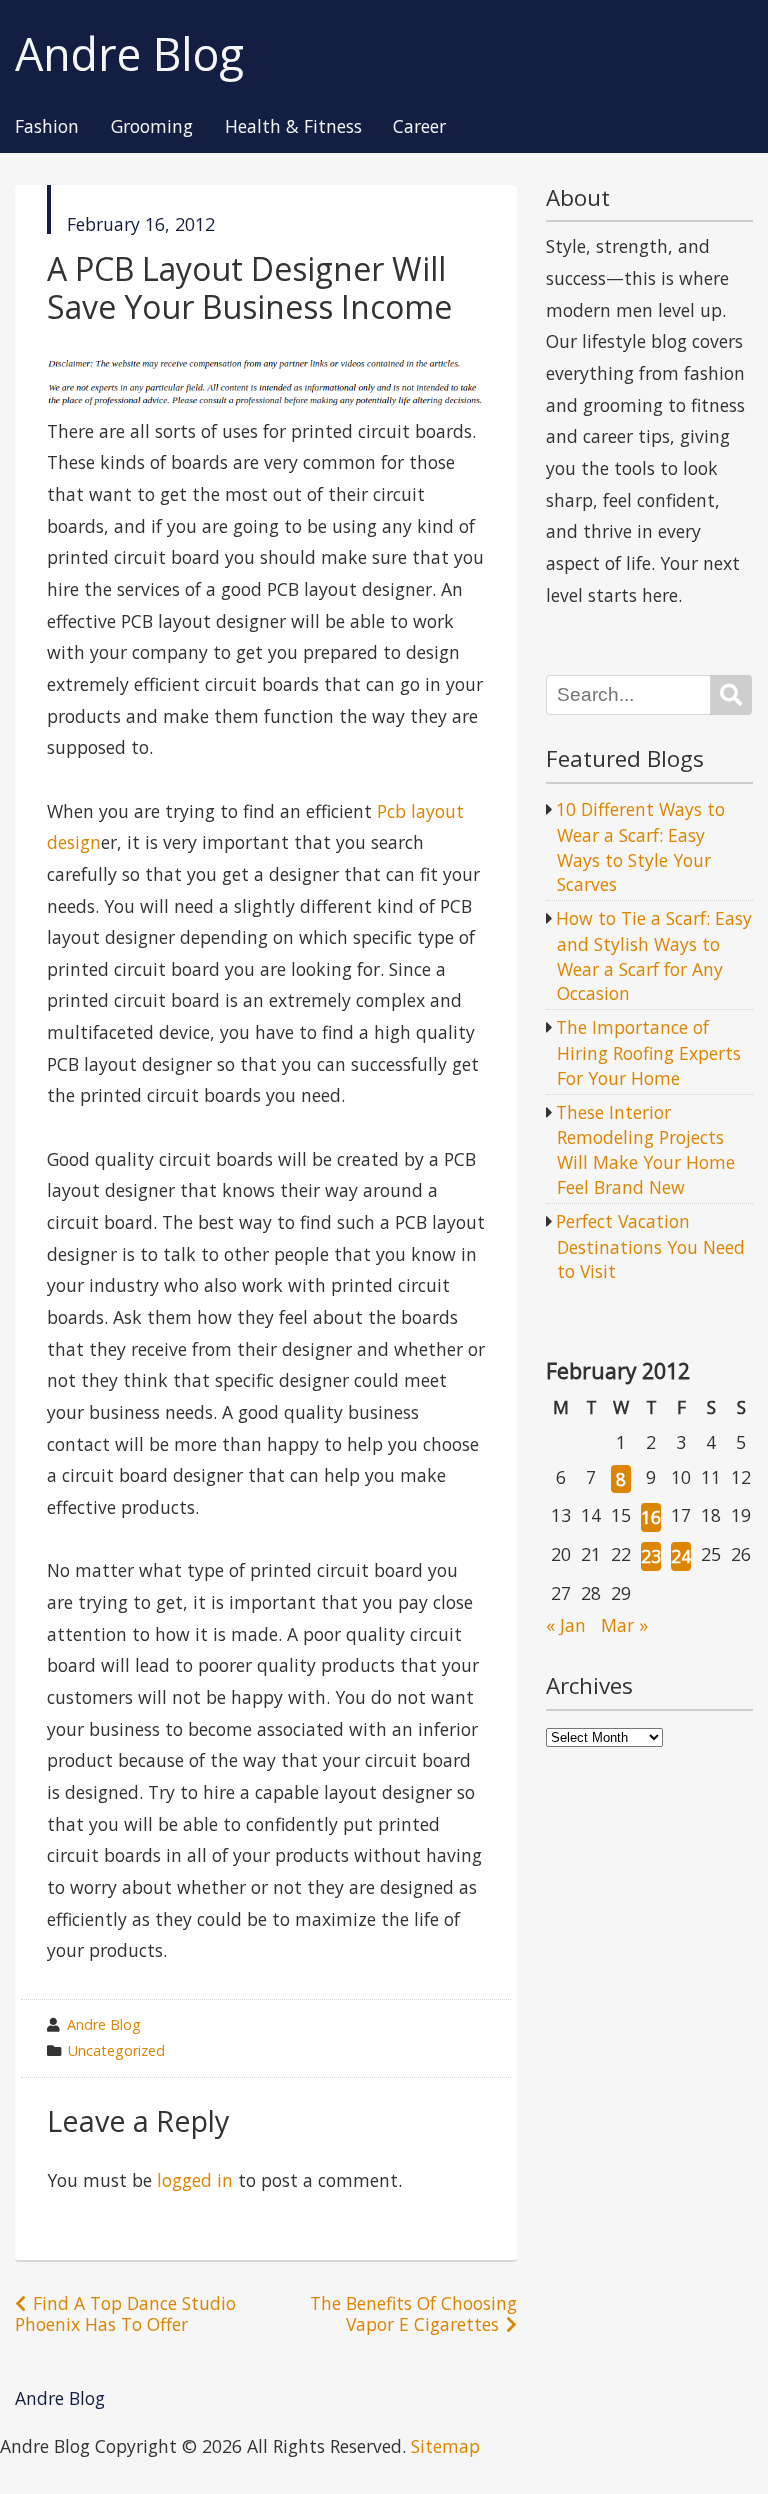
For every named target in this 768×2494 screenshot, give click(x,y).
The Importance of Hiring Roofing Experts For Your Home (648, 1052)
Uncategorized (116, 2050)
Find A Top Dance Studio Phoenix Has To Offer (125, 2313)
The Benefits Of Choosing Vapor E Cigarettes (413, 2313)
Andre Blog (129, 54)
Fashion (47, 127)
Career (419, 127)
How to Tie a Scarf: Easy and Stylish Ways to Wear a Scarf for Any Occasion (654, 955)
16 (651, 1517)
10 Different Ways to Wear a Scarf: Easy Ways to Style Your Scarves (640, 846)
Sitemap (445, 2446)
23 (651, 1556)
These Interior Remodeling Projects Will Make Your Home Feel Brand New (645, 1149)
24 (681, 1556)
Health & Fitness (293, 127)
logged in (195, 2180)
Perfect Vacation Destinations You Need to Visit (650, 1246)
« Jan (566, 1625)
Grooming (152, 127)
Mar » (624, 1625)
